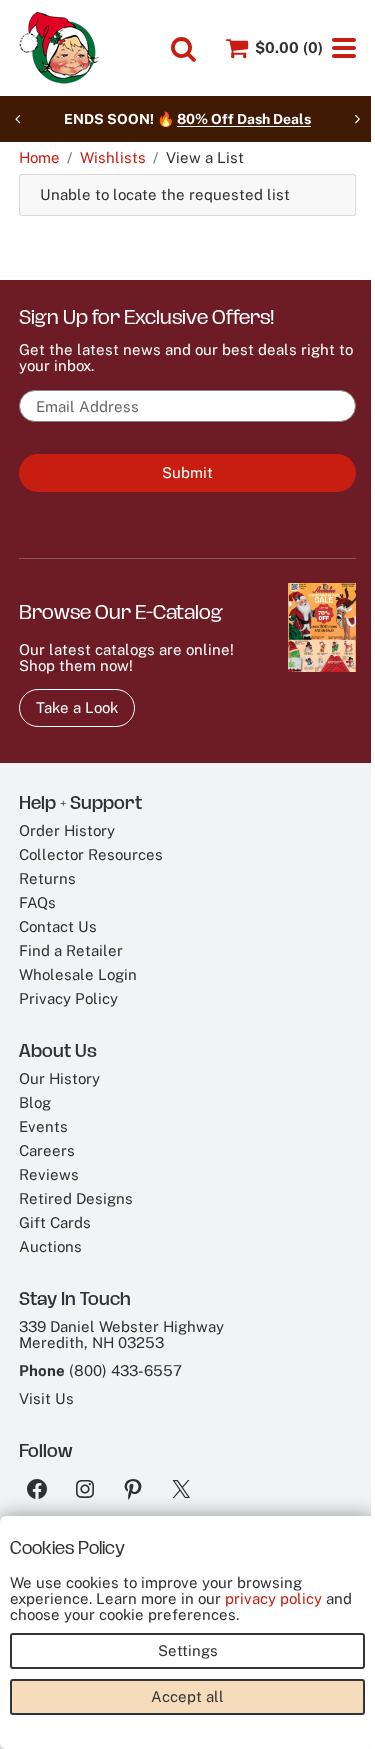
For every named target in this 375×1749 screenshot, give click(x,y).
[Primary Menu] (344, 48)
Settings (188, 1650)
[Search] (183, 49)
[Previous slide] (18, 119)
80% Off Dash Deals (244, 119)
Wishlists (113, 158)
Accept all (187, 1696)
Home (39, 158)
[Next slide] (357, 119)
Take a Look (77, 707)
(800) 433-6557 (125, 1370)
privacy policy (273, 1598)
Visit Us (46, 1398)
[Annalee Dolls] (59, 48)
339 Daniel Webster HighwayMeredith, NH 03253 (121, 1334)
